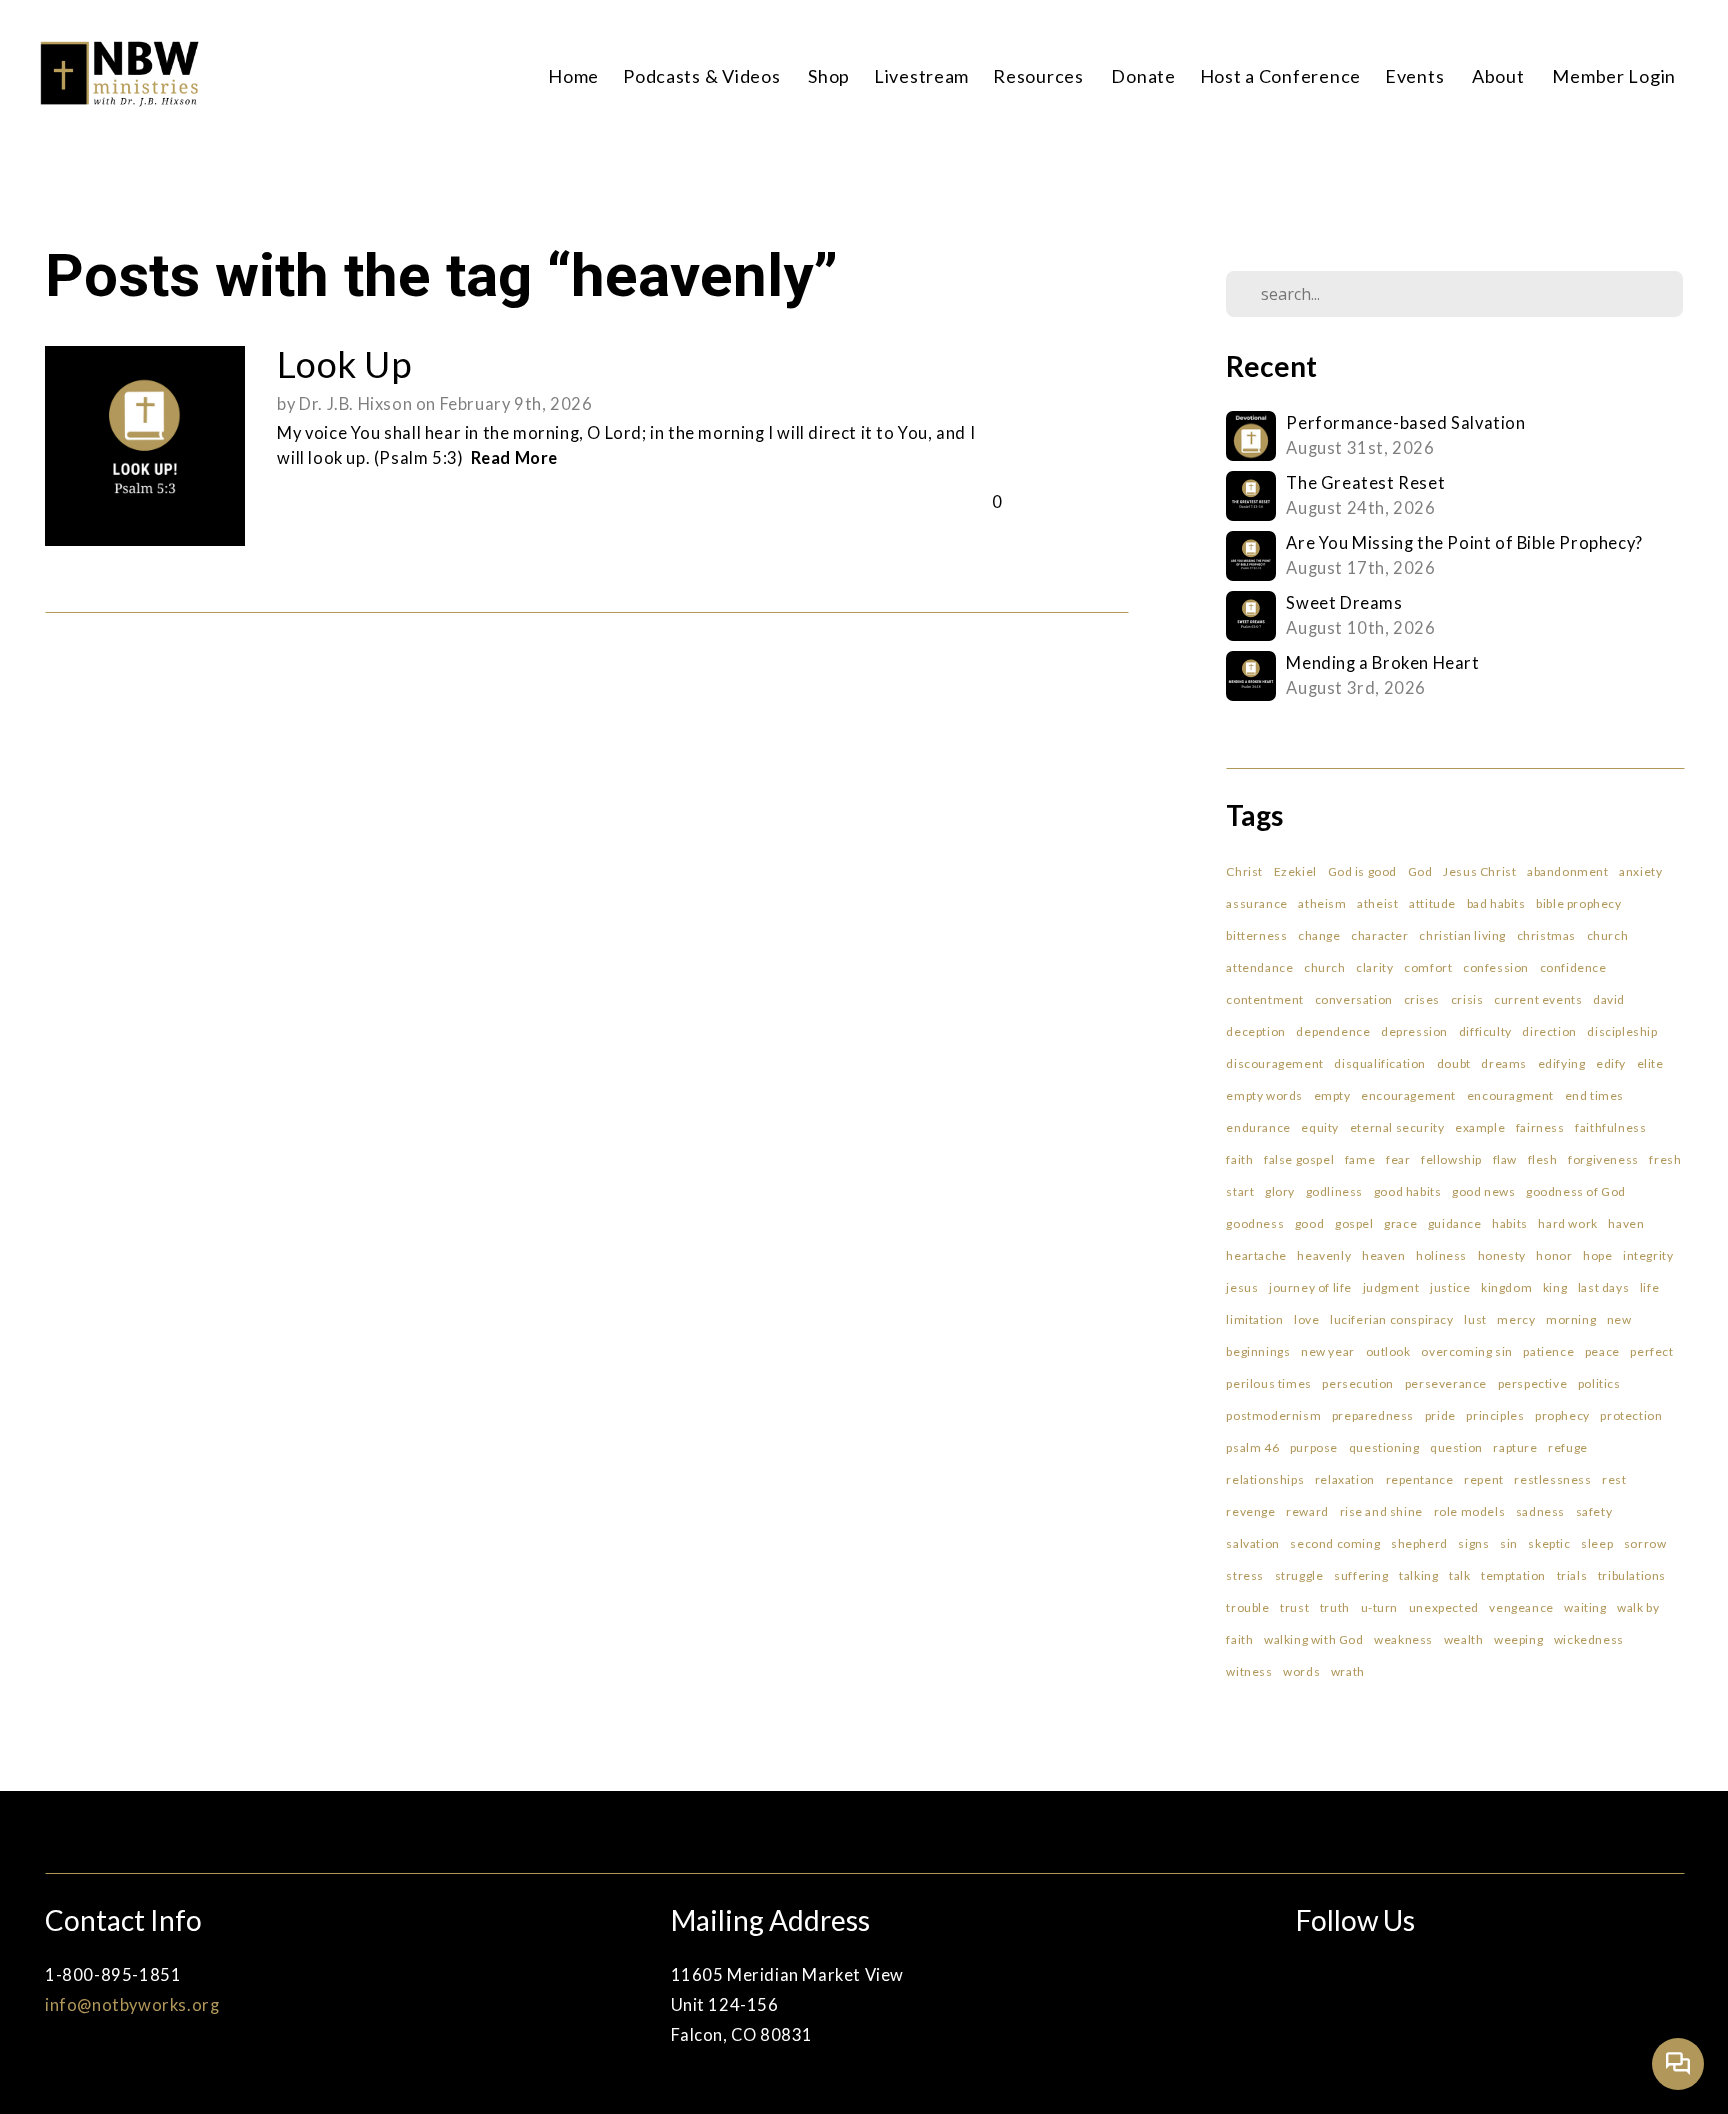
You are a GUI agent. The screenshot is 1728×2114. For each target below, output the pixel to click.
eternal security (1397, 1127)
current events (1538, 999)
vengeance (1521, 1607)
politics (1599, 1383)
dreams (1504, 1063)
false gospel (1299, 1159)
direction (1549, 1031)
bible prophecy (1578, 903)
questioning (1384, 1447)
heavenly (1324, 1255)
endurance (1258, 1127)
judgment (1391, 1287)
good (1309, 1223)
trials (1572, 1575)
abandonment (1568, 871)
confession (1496, 967)
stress (1245, 1575)
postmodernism (1273, 1415)
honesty (1502, 1255)
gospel (1354, 1223)
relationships (1265, 1479)
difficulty (1485, 1031)
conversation (1354, 999)
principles (1495, 1415)
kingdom (1506, 1287)
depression (1414, 1031)
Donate (1143, 76)
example (1480, 1127)
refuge (1568, 1447)
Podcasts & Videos (703, 76)
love (1306, 1319)
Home (573, 76)
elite (1650, 1063)
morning (1571, 1319)
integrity (1648, 1255)
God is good (1363, 871)
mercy (1516, 1319)
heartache (1256, 1255)
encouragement (1408, 1095)
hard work (1567, 1223)
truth (1335, 1607)
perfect (1651, 1351)
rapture (1515, 1447)
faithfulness (1610, 1127)
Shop (829, 76)
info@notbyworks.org (132, 2005)
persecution (1358, 1383)
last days (1603, 1287)
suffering (1361, 1575)
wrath (1348, 1671)
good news (1483, 1191)
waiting (1585, 1607)
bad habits (1496, 903)
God (1420, 871)
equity (1320, 1127)
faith (1239, 1159)
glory (1280, 1191)
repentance (1420, 1479)
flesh (1543, 1159)
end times (1594, 1095)
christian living (1462, 935)
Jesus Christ (1479, 871)
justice (1450, 1287)
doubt (1454, 1063)
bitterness (1256, 935)
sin (1509, 1543)
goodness (1255, 1223)
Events (1416, 76)
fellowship (1451, 1159)
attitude (1432, 903)
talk (1459, 1575)
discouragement (1274, 1063)
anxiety (1640, 871)
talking (1418, 1575)
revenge (1250, 1511)
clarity (1374, 967)
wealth (1464, 1639)
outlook (1388, 1351)
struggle (1299, 1575)
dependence (1333, 1031)
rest (1614, 1479)
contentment (1265, 999)
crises (1422, 999)
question (1456, 1447)
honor (1554, 1255)
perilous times (1268, 1383)
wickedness (1589, 1639)
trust (1294, 1607)
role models (1470, 1511)
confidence (1573, 967)
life (1649, 1287)
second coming (1335, 1543)
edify (1611, 1063)
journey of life (1310, 1287)
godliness (1334, 1191)
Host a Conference (1280, 76)
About (1500, 76)
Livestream (921, 76)
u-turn (1380, 1607)
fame (1360, 1159)
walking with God (1314, 1639)
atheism (1322, 903)
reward (1307, 1511)
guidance (1455, 1223)
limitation (1254, 1319)
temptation (1513, 1575)
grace (1400, 1223)
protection (1631, 1415)
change (1319, 935)
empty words (1264, 1095)
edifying (1562, 1063)
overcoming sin (1466, 1351)
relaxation (1345, 1479)
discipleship (1622, 1031)
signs (1473, 1543)
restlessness (1552, 1479)
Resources (1040, 76)
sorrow (1645, 1543)
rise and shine (1381, 1511)
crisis (1467, 999)
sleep (1597, 1543)
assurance (1256, 903)
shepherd (1419, 1543)
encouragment (1510, 1095)
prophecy (1562, 1415)
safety (1594, 1511)
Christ (1244, 871)
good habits (1408, 1191)
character (1379, 935)
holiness (1441, 1255)
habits (1510, 1223)
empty (1332, 1095)
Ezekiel (1295, 871)
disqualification (1380, 1063)
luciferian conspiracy (1392, 1319)
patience (1548, 1351)
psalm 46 (1252, 1447)
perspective (1533, 1383)
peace (1602, 1351)
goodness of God (1576, 1191)
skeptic (1549, 1543)
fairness (1540, 1127)
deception (1255, 1031)
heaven (1384, 1255)
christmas (1546, 935)
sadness (1540, 1511)
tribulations (1632, 1575)
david (1609, 999)
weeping (1518, 1639)
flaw (1505, 1159)
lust (1475, 1319)
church (1325, 967)
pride (1440, 1415)
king (1555, 1287)
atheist (1377, 903)
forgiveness (1603, 1159)
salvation (1252, 1543)
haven (1626, 1223)
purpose (1314, 1447)
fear (1398, 1159)
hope (1597, 1255)
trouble (1247, 1607)
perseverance (1446, 1383)
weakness (1403, 1639)
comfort (1428, 967)
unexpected (1444, 1607)
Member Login (1614, 76)
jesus (1242, 1287)
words (1301, 1671)
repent (1484, 1479)
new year (1328, 1351)
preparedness (1373, 1415)
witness (1249, 1671)
